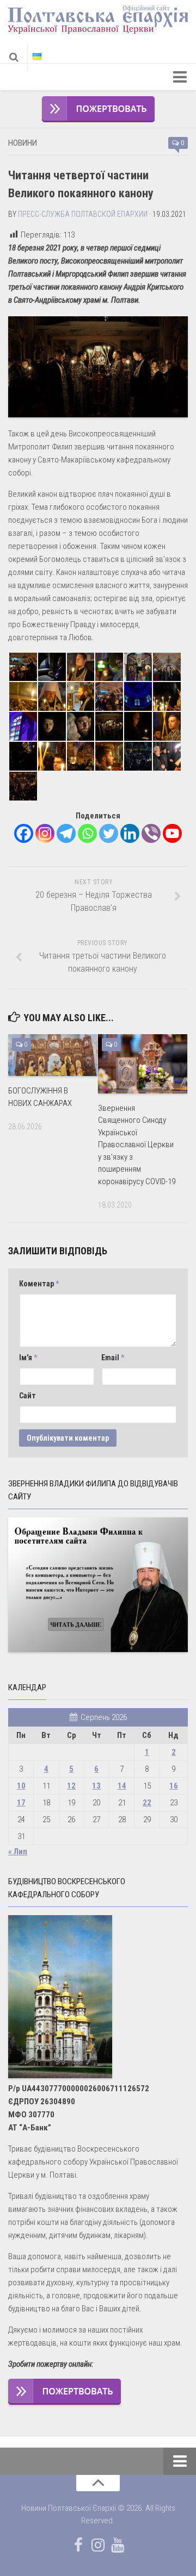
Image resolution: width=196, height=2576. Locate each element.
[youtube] (118, 2545)
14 (122, 1786)
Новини (23, 143)
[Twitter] (109, 833)
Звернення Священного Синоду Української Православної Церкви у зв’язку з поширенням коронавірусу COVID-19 (137, 1145)
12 (71, 1786)
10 (21, 1786)
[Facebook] (24, 833)
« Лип (18, 1852)
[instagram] (98, 2545)
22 (147, 1803)
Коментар (39, 1284)
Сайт (27, 1396)
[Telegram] (66, 833)
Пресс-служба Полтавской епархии (83, 214)
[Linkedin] (130, 833)
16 (174, 1786)
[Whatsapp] (87, 833)
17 (21, 1803)
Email (113, 1358)
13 (96, 1786)
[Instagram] (45, 833)
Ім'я (28, 1358)
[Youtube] (172, 833)
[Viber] (151, 833)
